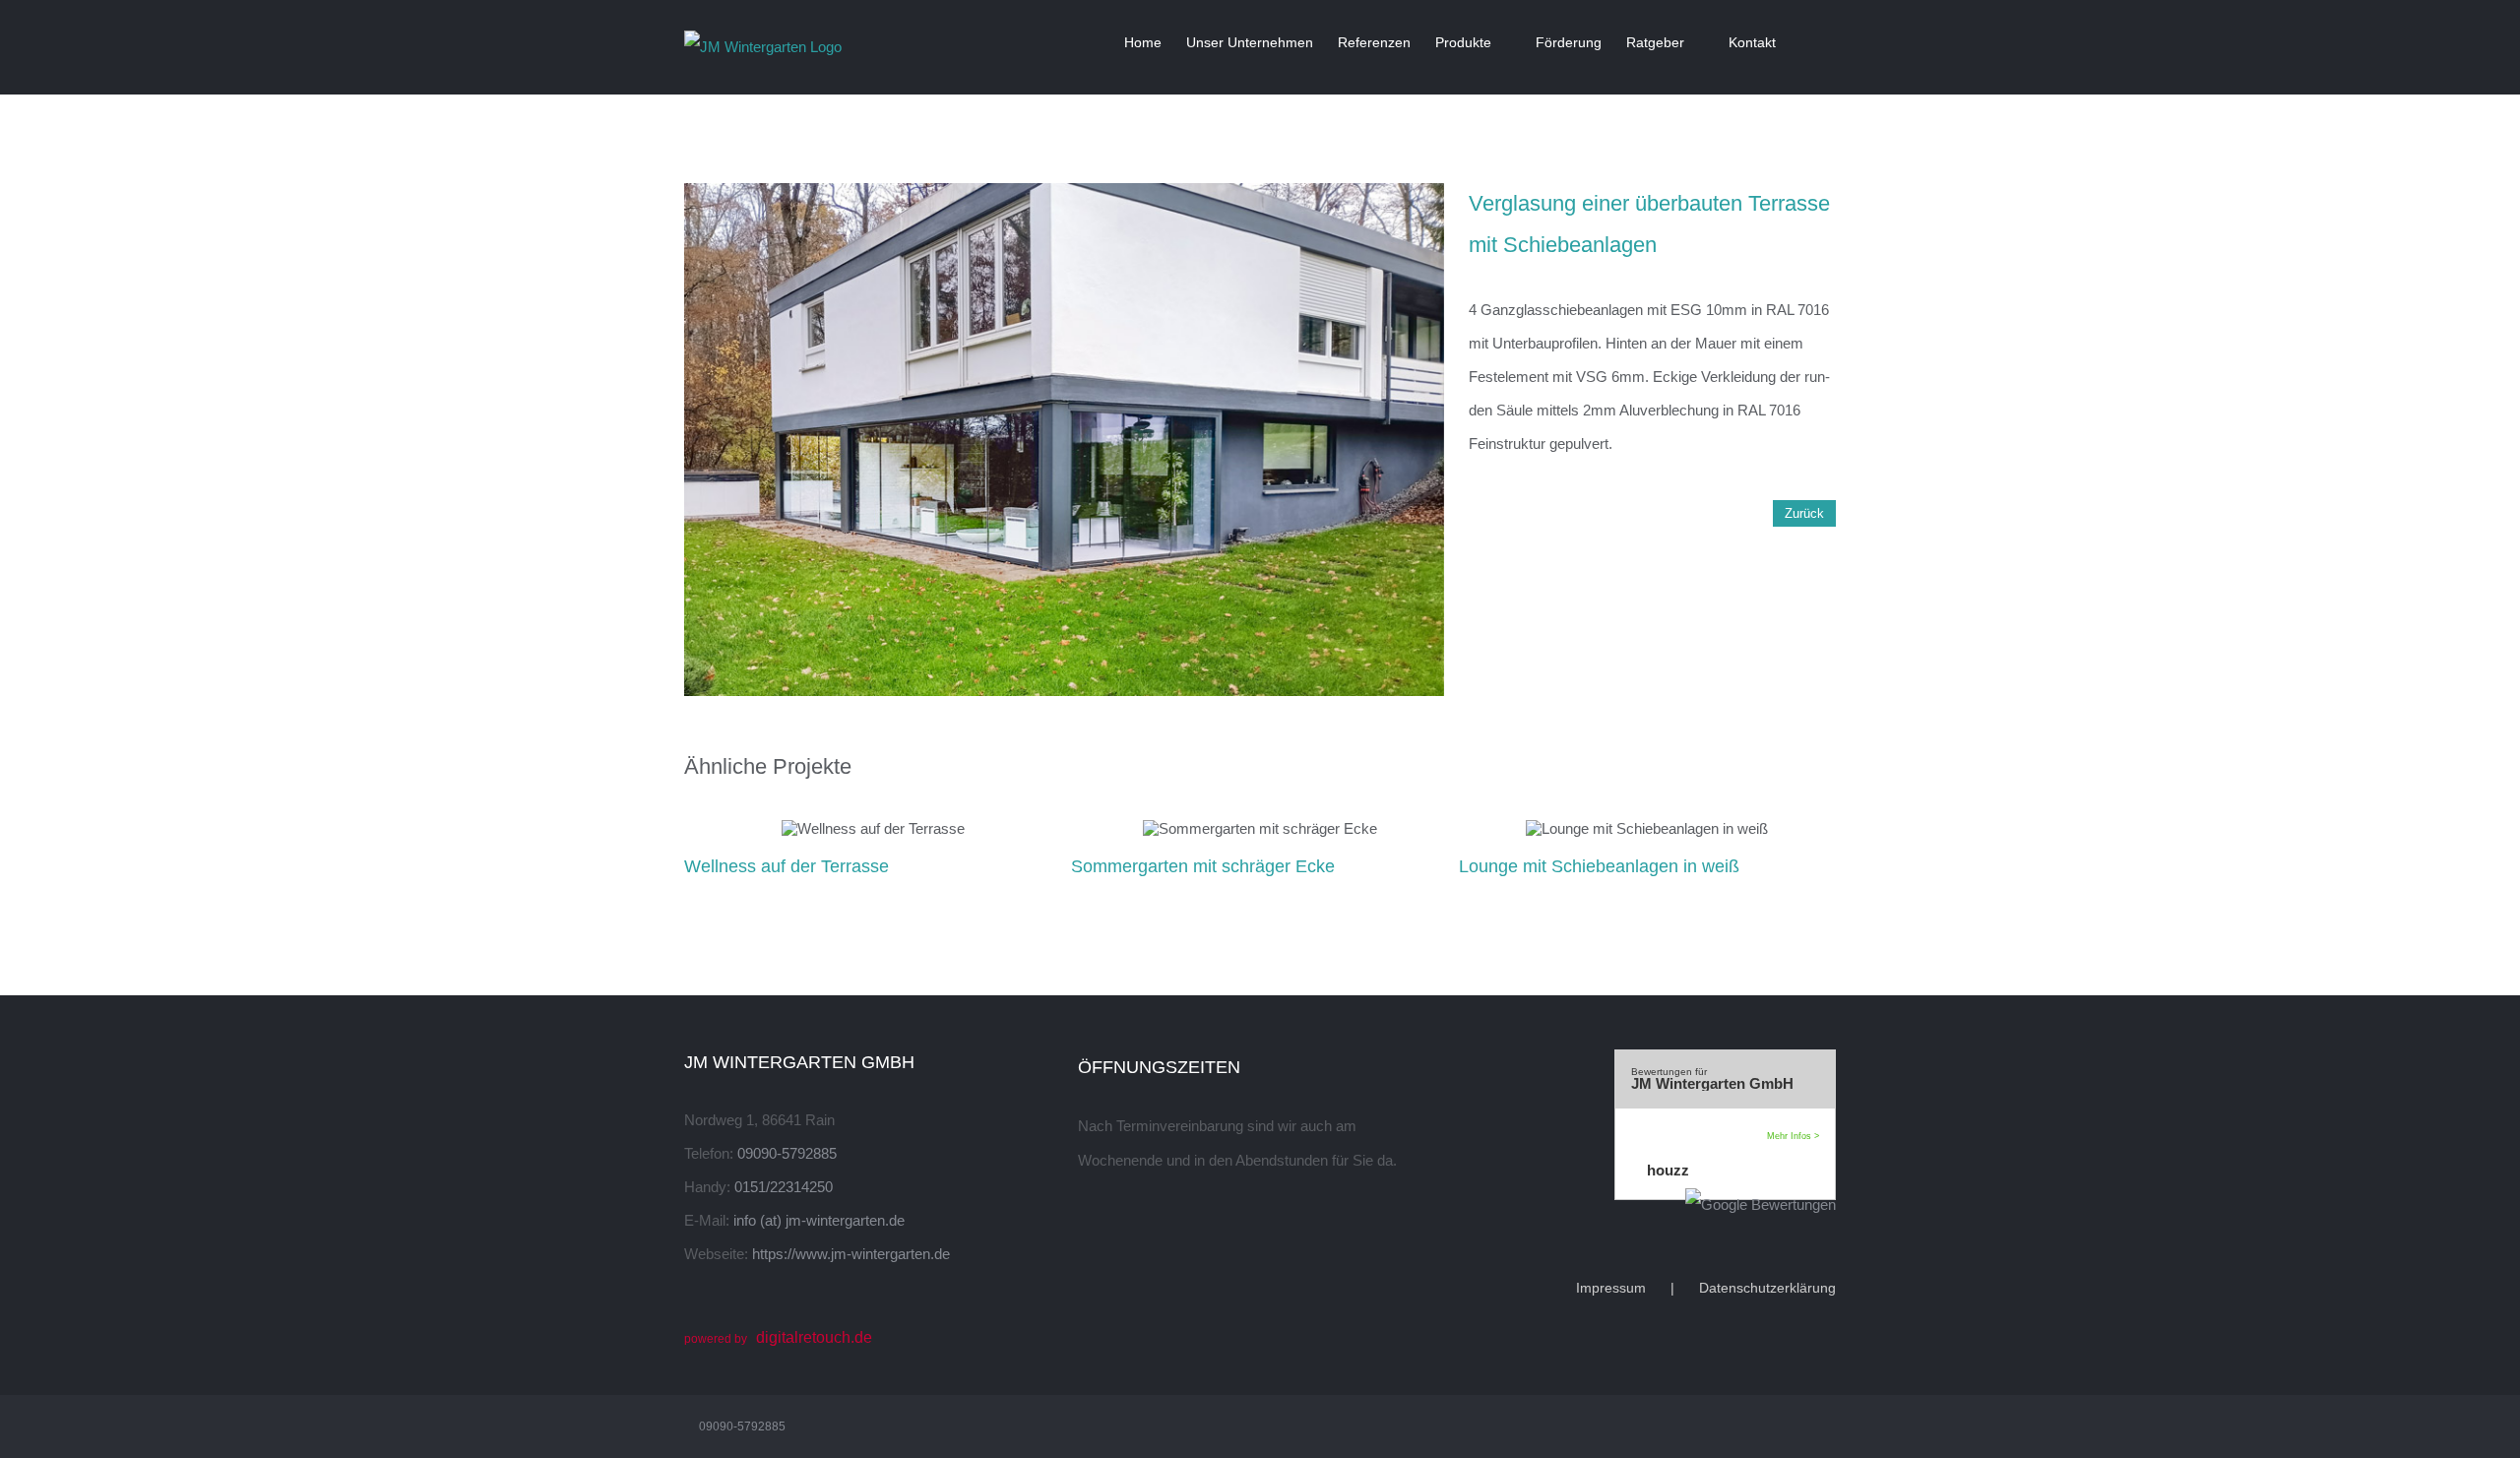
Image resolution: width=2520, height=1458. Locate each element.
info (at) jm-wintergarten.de (819, 1220)
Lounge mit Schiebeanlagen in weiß (1599, 866)
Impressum (1611, 1288)
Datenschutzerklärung (1767, 1288)
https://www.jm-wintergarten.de (851, 1254)
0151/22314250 (784, 1187)
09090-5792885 (787, 1153)
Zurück (1804, 513)
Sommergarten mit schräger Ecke (1203, 866)
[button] (1806, 41)
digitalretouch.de (814, 1337)
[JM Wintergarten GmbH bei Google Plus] (1654, 1205)
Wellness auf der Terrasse (787, 866)
